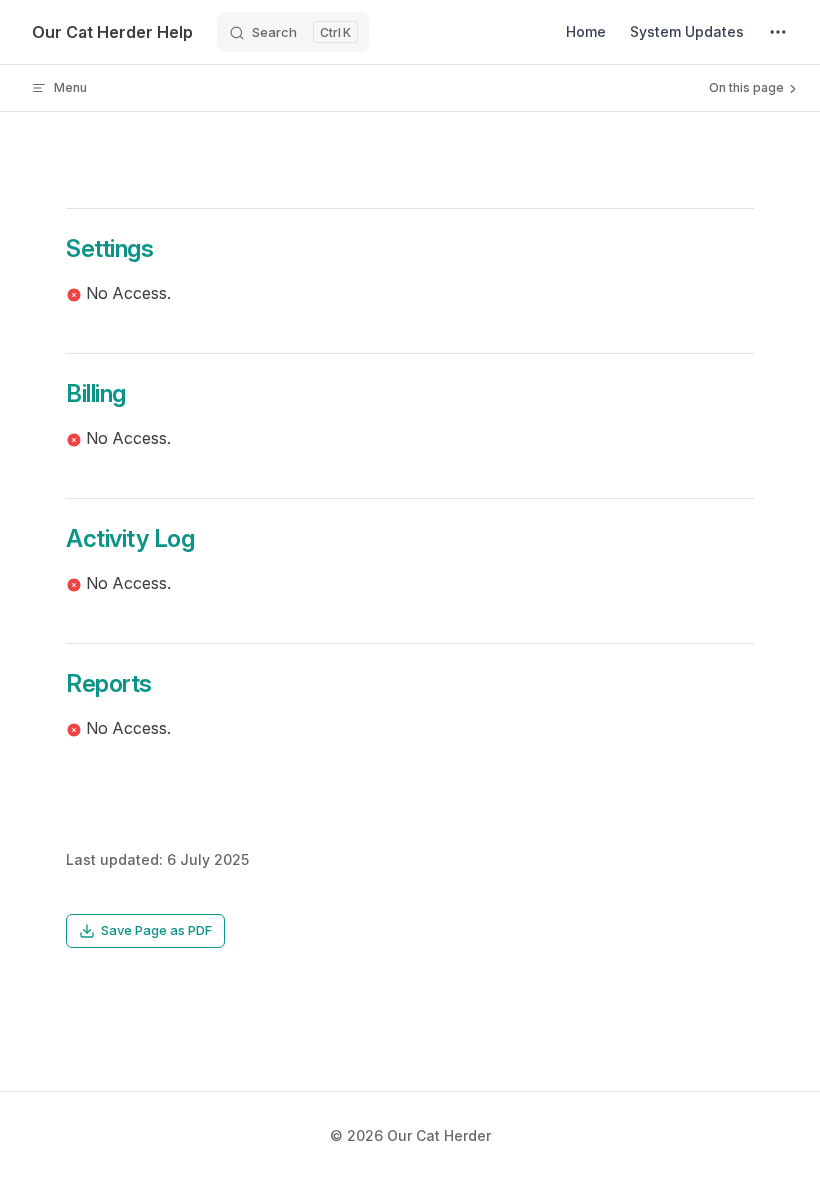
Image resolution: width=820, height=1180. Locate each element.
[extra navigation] (778, 32)
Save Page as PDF (156, 930)
